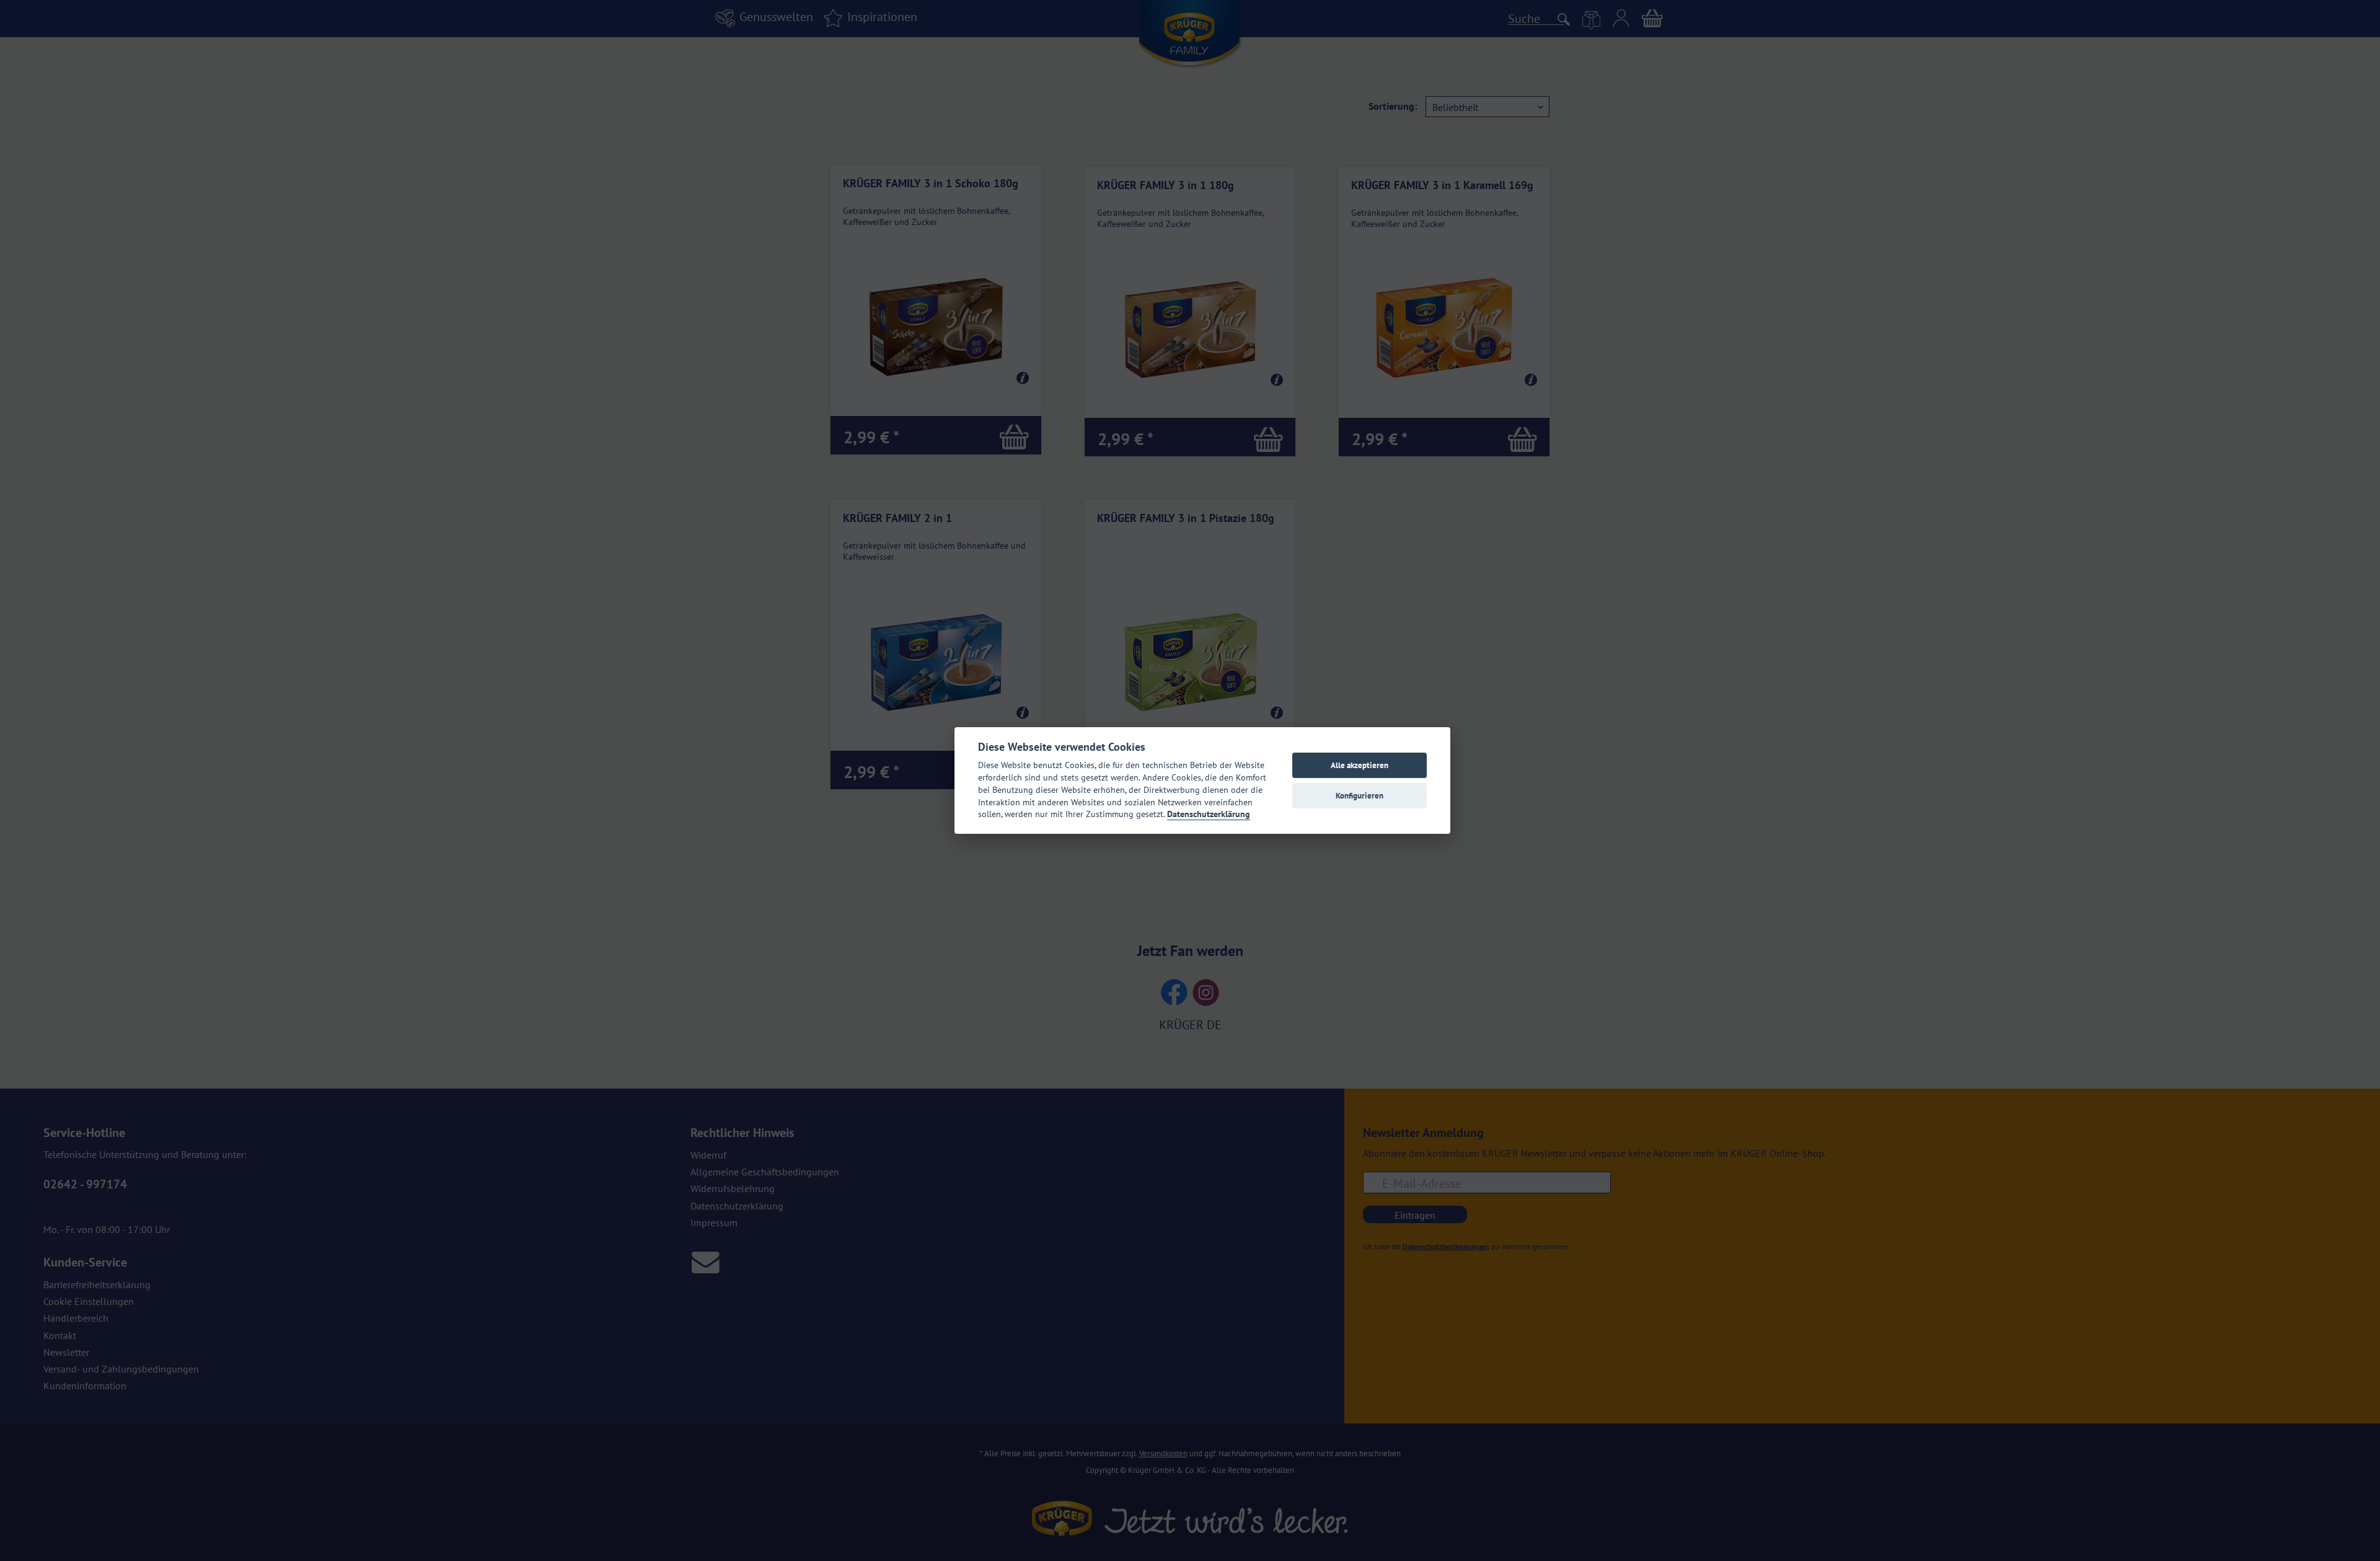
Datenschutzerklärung (1209, 814)
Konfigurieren (1360, 796)
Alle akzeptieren (1360, 765)
